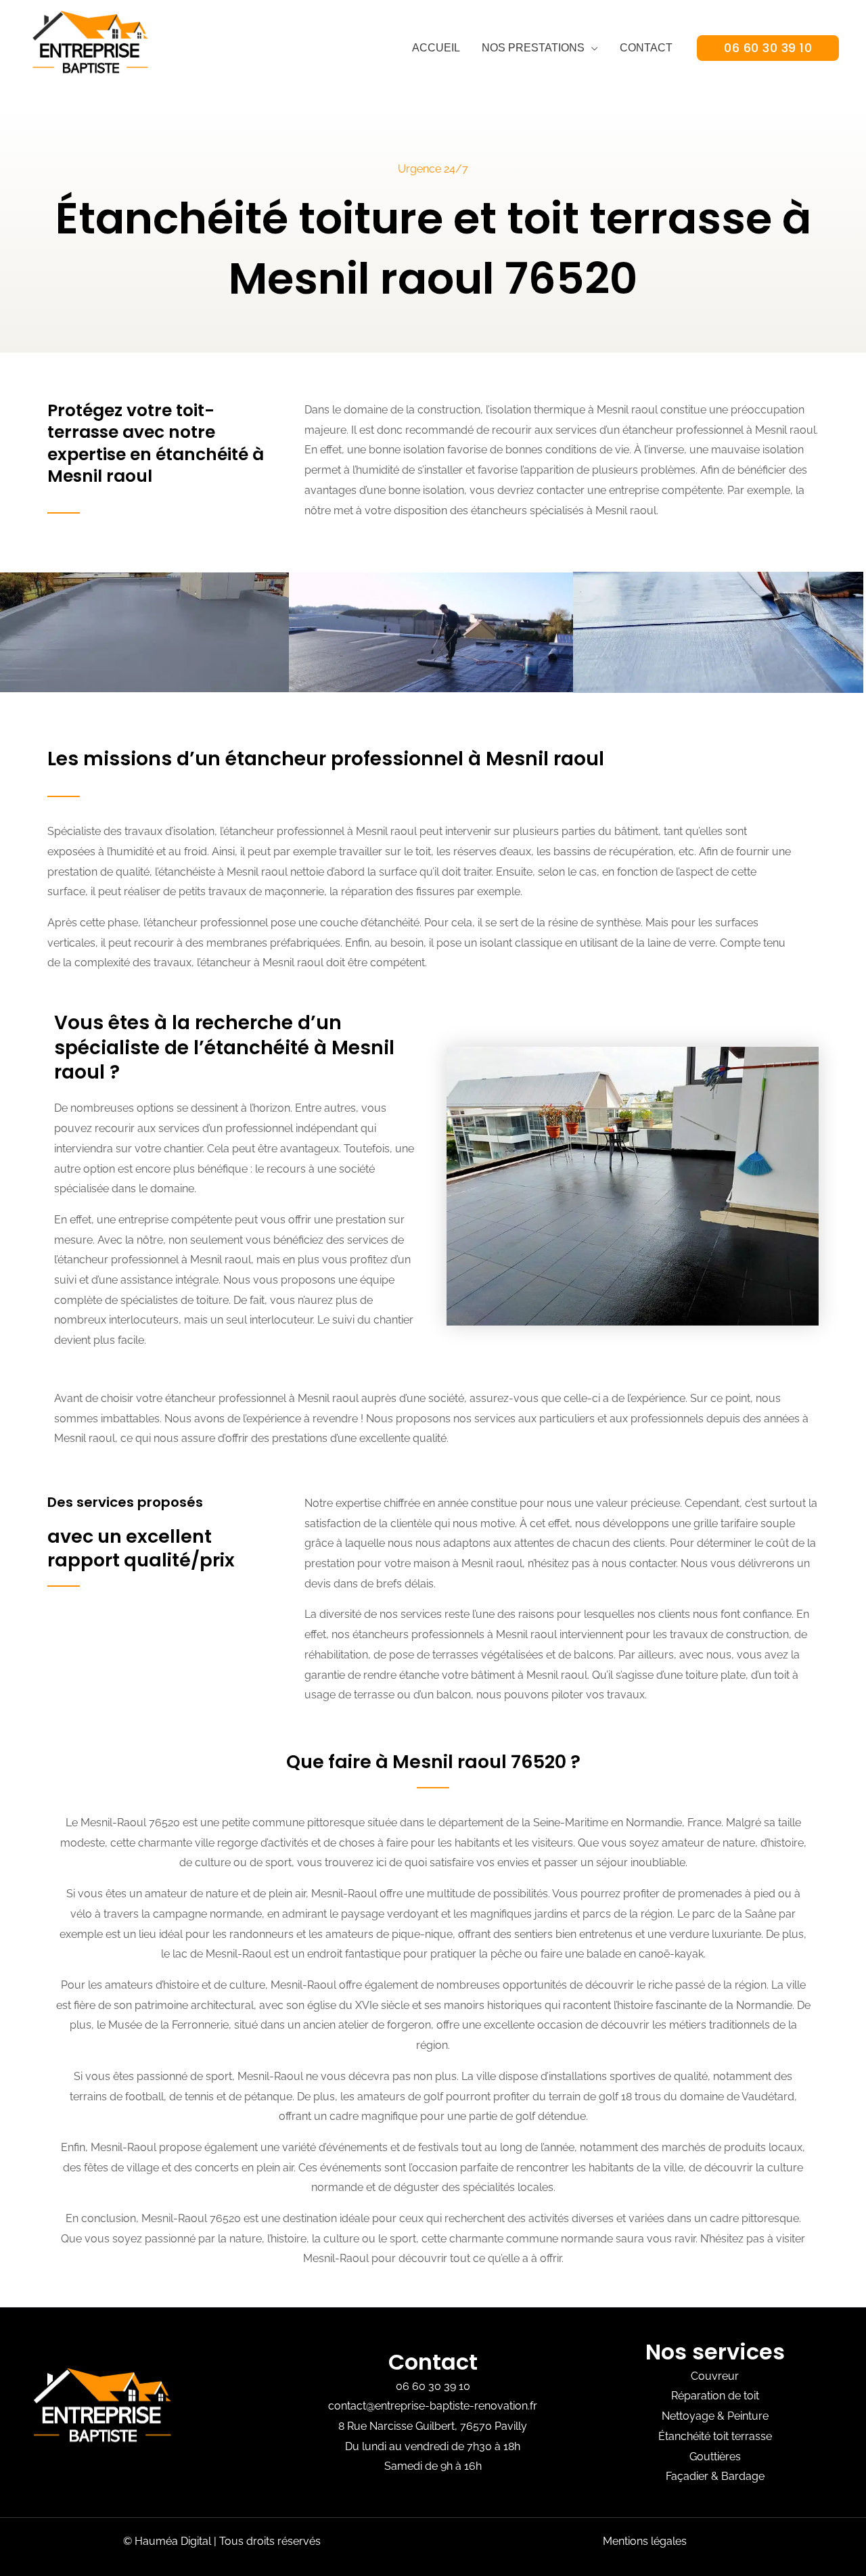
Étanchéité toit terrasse (715, 2436)
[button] (768, 48)
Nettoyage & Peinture (715, 2416)
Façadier (687, 2476)
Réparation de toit (715, 2396)
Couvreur (715, 2376)
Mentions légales (645, 2541)
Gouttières (715, 2457)
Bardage (743, 2476)
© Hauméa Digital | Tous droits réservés (222, 2541)
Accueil (436, 48)
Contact (646, 48)
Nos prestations (533, 48)
